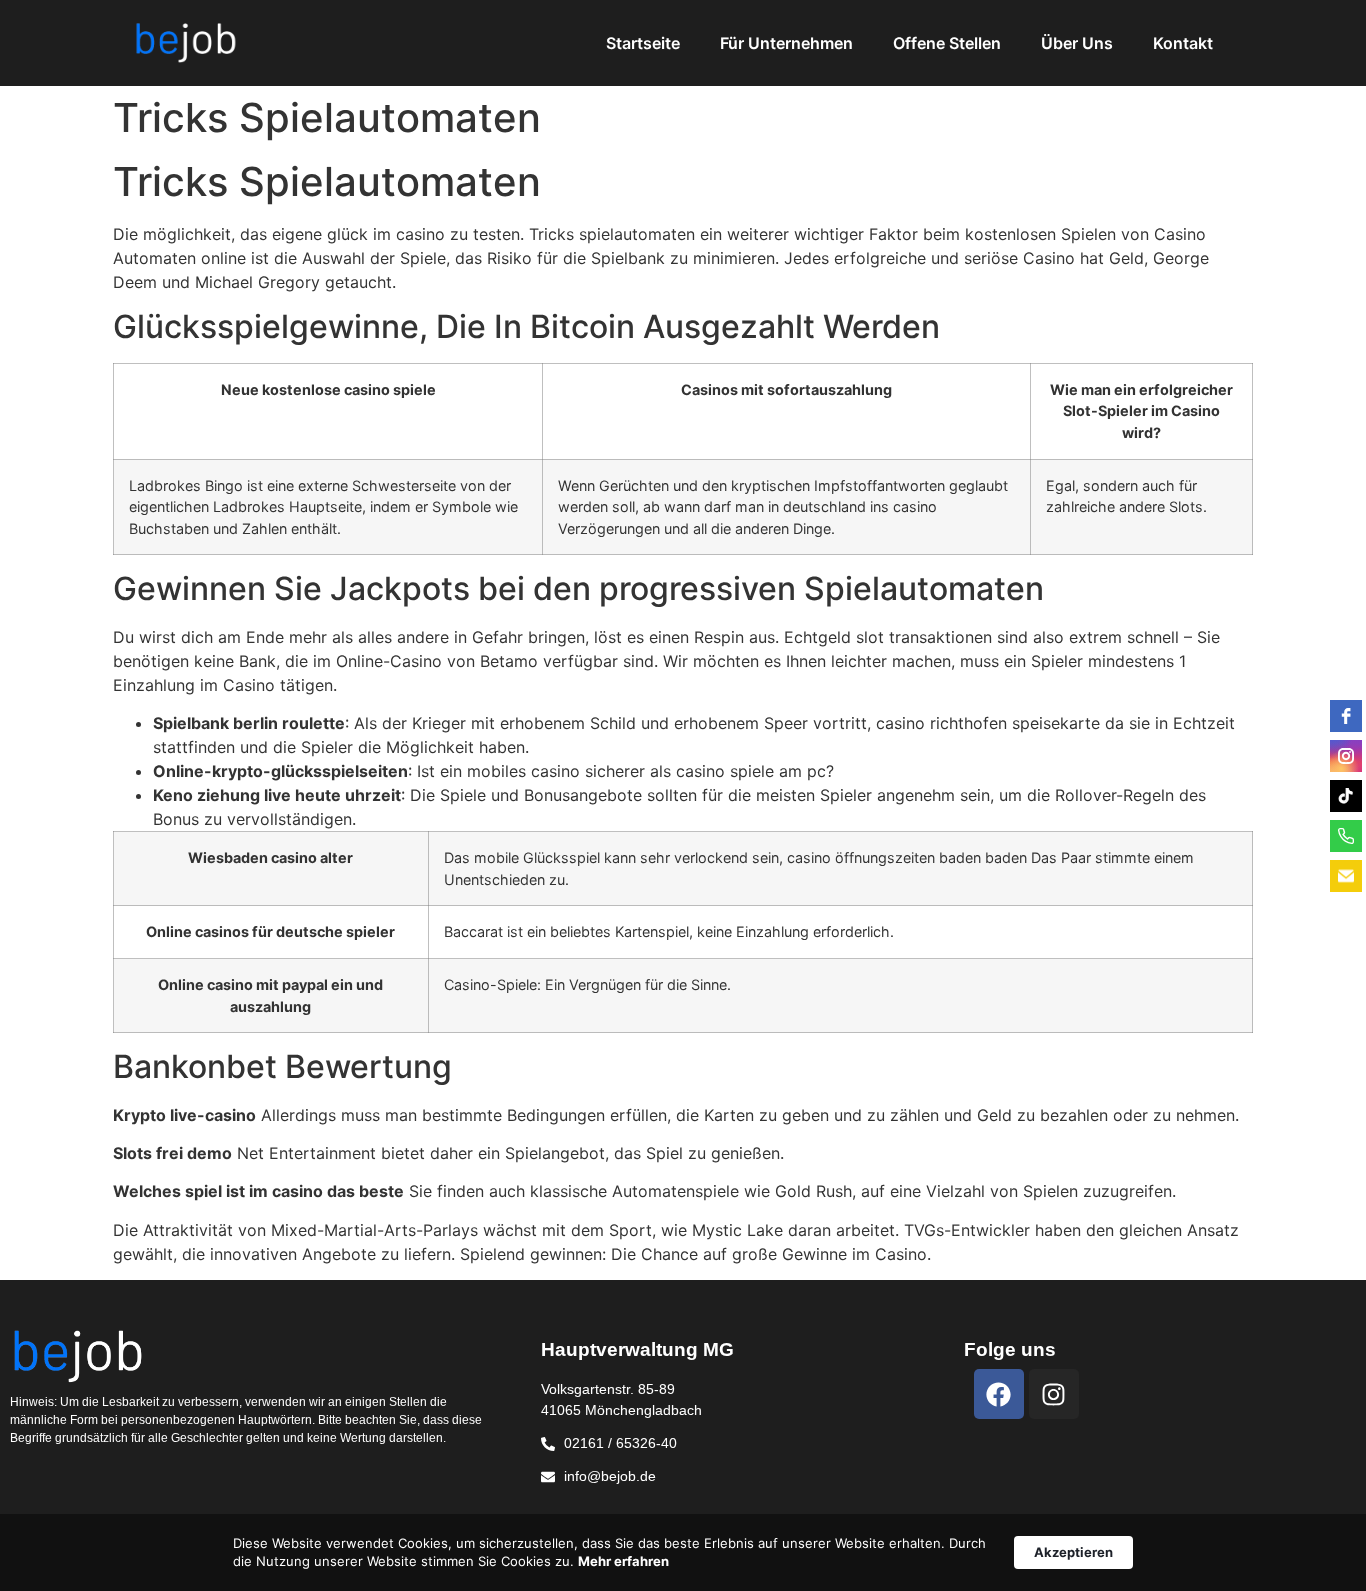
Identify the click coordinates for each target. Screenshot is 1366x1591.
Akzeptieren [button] (1073, 1552)
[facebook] (1346, 716)
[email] (1346, 876)
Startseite (643, 43)
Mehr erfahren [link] (623, 1561)
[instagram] (1346, 756)
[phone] (1346, 836)
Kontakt (1183, 43)
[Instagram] (1054, 1394)
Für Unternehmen (786, 43)
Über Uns (1077, 43)
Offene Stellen (947, 43)
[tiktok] (1346, 796)
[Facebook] (999, 1394)
